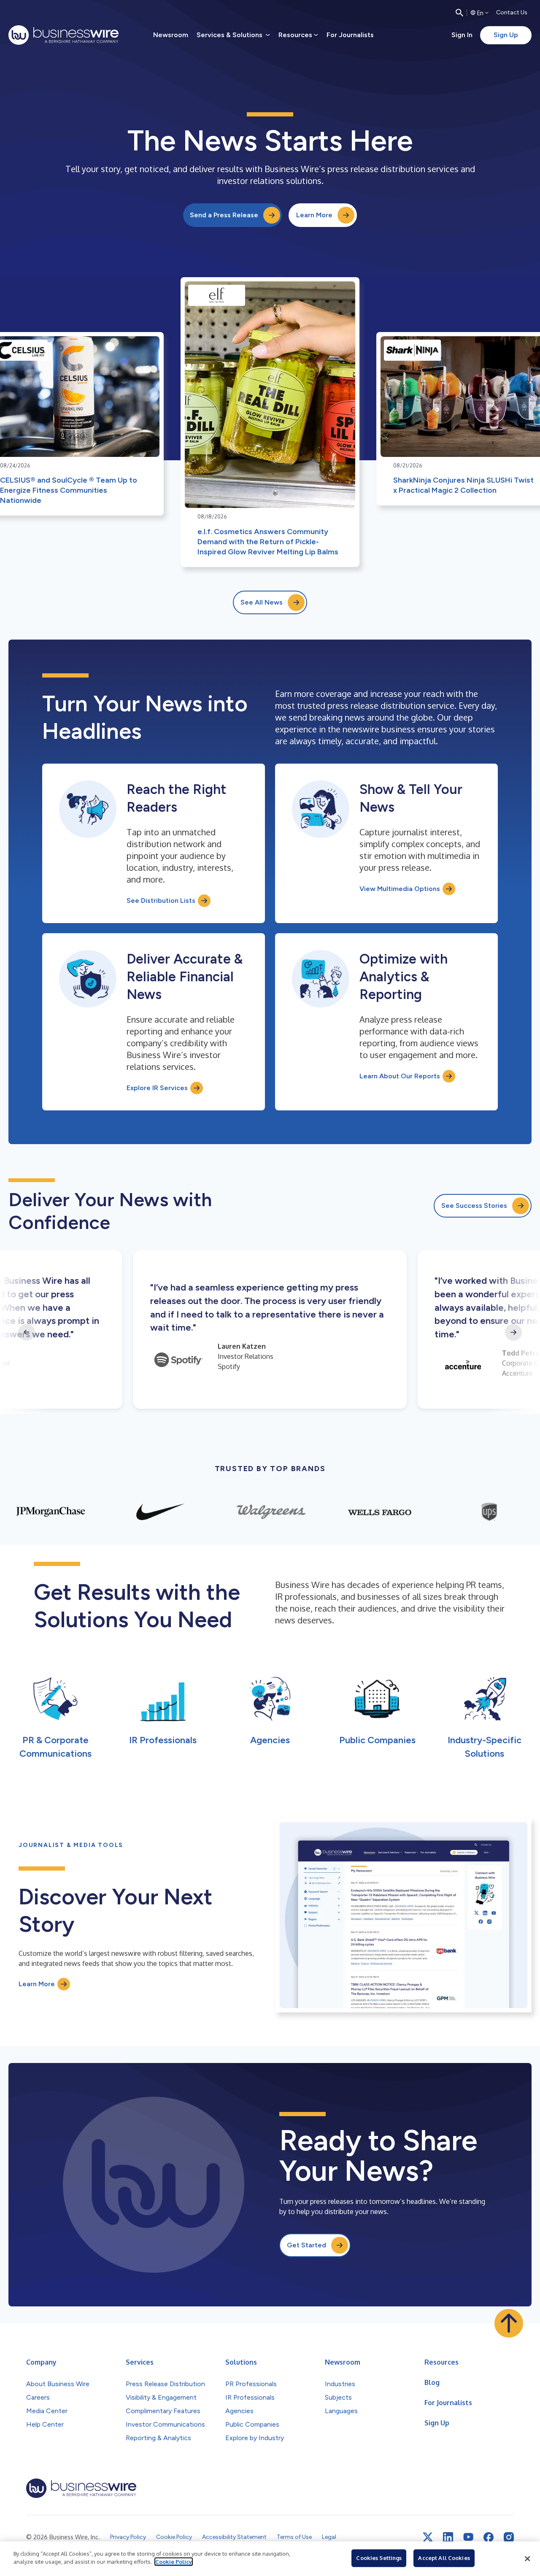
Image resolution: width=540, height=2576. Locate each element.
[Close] (527, 2559)
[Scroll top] (509, 2323)
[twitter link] (428, 2537)
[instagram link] (509, 2537)
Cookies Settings (379, 2558)
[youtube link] (468, 2537)
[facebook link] (489, 2537)
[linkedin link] (448, 2537)
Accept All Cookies (444, 2558)
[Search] (459, 13)
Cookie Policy (174, 2562)
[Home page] (63, 35)
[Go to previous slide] (27, 1332)
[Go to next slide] (513, 1332)
